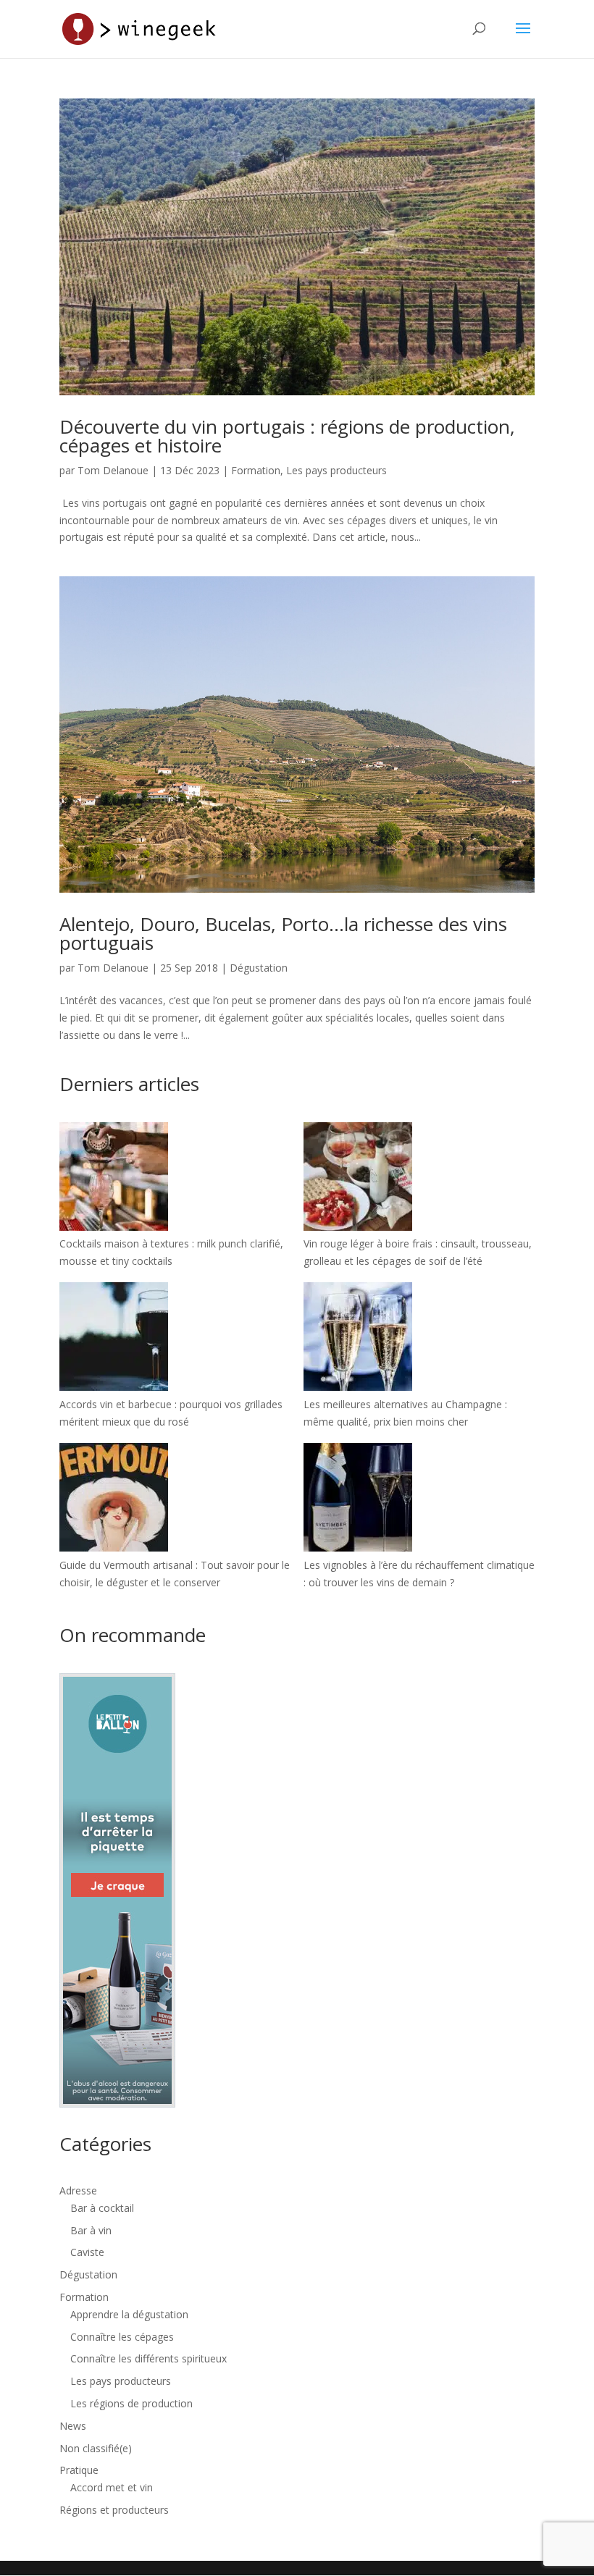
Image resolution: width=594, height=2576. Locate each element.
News (73, 2426)
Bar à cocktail (102, 2208)
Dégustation (259, 968)
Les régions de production (131, 2403)
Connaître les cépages (122, 2337)
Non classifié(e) (96, 2448)
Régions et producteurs (114, 2510)
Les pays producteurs (336, 470)
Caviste (87, 2252)
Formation (256, 470)
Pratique (79, 2470)
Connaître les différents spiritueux (148, 2358)
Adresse (78, 2190)
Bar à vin (91, 2230)
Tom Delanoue (113, 470)
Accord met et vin (112, 2487)
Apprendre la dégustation (129, 2314)
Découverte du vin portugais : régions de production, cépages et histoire (287, 436)
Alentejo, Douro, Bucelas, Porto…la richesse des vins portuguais (283, 933)
